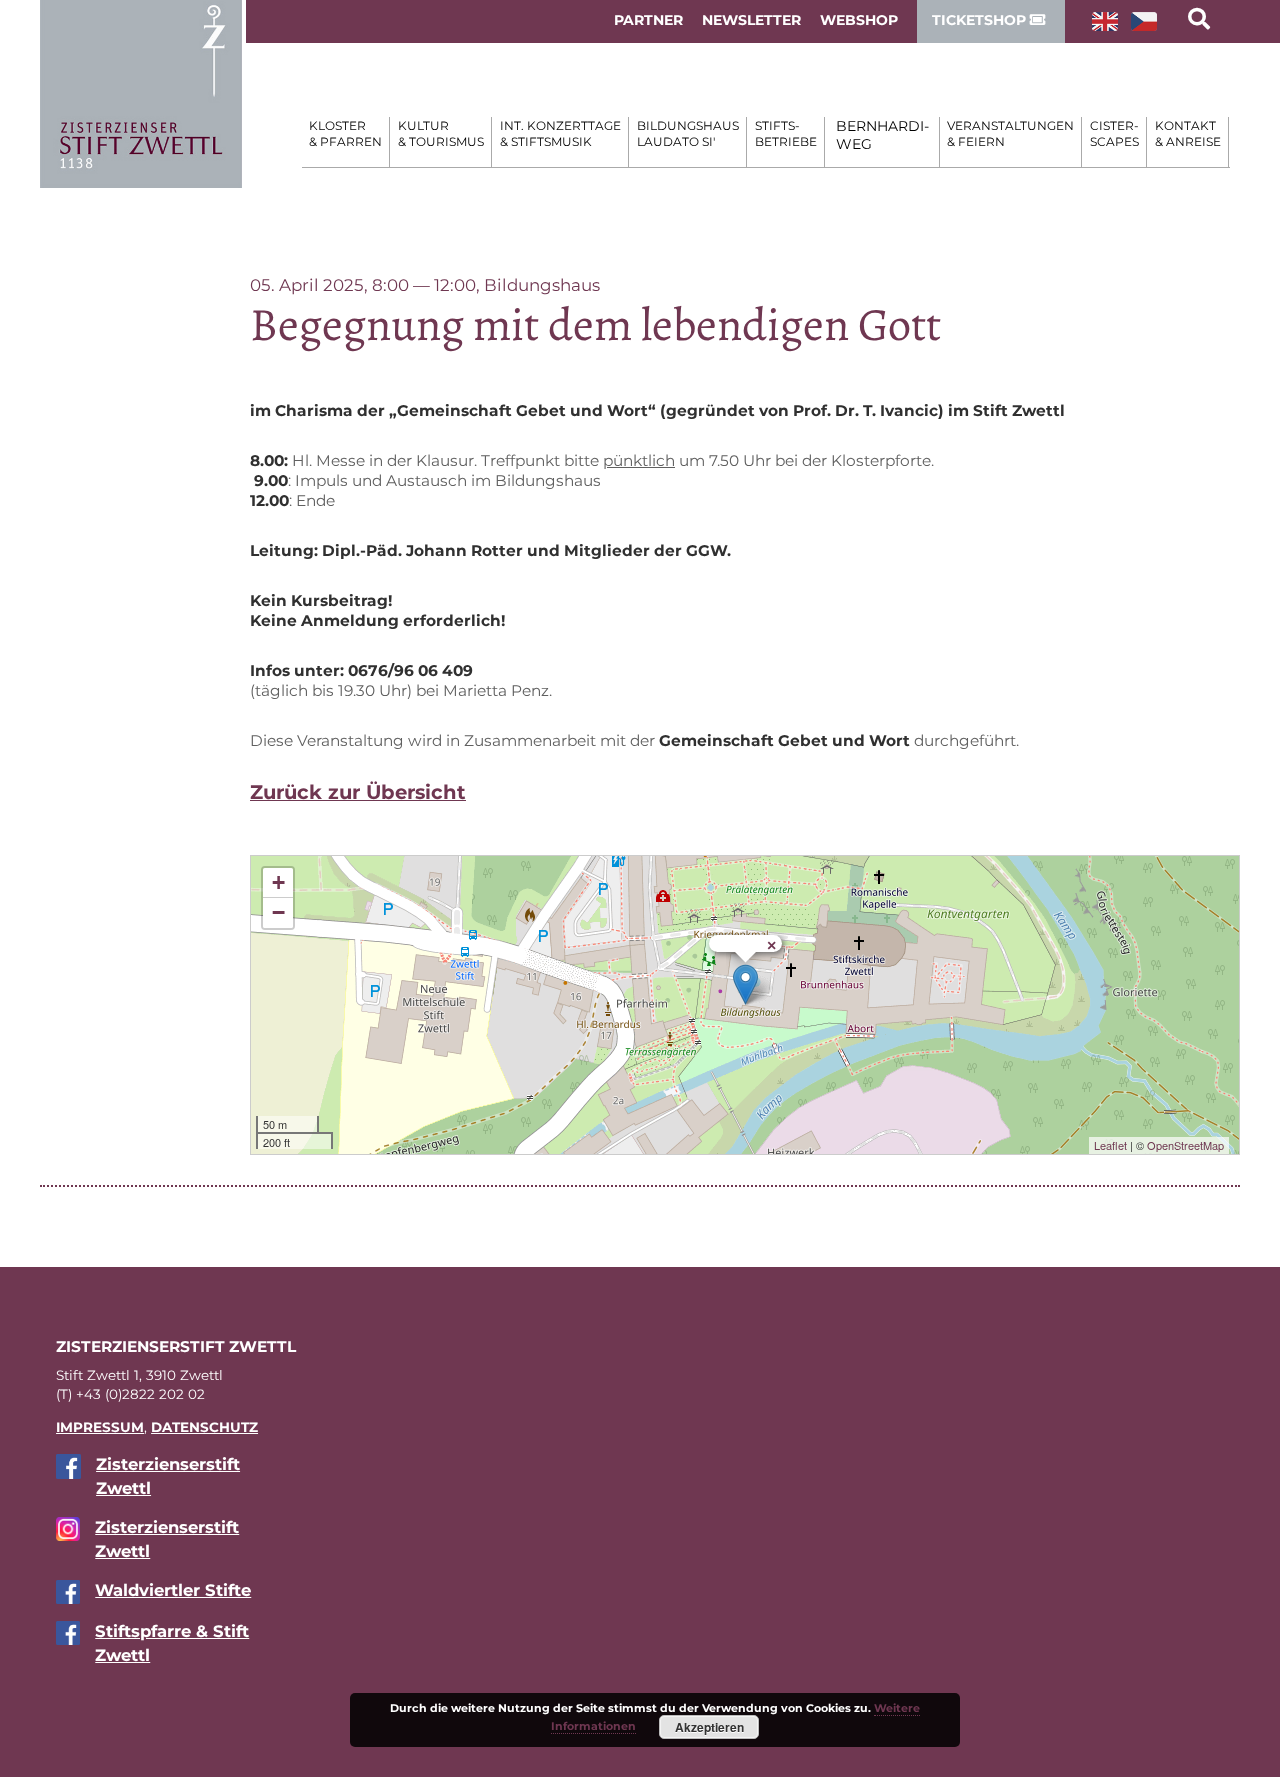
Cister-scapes (1114, 133)
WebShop (859, 20)
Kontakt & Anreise (1188, 133)
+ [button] (278, 882)
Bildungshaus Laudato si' (688, 133)
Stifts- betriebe (786, 133)
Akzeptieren (709, 1727)
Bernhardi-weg (882, 135)
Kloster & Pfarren (345, 133)
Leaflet (1110, 1145)
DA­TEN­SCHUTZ (204, 1427)
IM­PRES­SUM (100, 1427)
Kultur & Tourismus (441, 133)
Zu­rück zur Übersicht (358, 792)
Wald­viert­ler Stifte (173, 1590)
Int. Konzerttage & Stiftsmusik (560, 133)
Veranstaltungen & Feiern (1010, 133)
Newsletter (751, 20)
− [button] (278, 912)
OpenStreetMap (1185, 1145)
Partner (648, 20)
